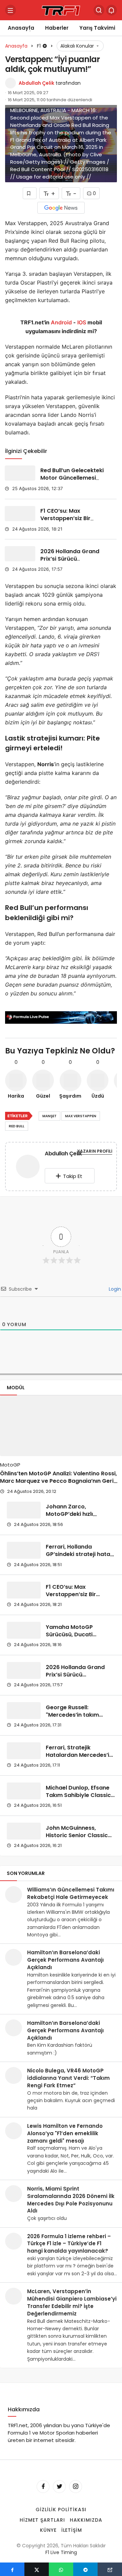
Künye (48, 2530)
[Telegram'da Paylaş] (85, 2569)
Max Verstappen (81, 1116)
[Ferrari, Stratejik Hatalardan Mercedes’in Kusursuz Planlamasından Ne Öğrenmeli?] (24, 1751)
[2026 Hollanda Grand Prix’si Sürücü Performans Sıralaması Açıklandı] (20, 554)
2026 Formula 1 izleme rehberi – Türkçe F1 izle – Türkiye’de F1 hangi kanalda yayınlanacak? (69, 2244)
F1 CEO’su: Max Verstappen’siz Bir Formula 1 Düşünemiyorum (65, 522)
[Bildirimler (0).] (111, 10)
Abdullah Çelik (36, 83)
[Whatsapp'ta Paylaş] (61, 2569)
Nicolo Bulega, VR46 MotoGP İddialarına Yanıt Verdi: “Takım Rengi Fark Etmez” (68, 2078)
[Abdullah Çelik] (28, 1168)
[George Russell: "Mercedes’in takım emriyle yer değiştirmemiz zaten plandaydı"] (24, 1711)
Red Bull (17, 1126)
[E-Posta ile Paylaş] (110, 2569)
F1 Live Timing (61, 2552)
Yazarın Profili (95, 1151)
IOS (82, 322)
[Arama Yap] (99, 10)
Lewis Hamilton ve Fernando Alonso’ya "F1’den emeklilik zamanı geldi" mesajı (65, 2133)
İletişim (72, 2530)
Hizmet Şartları (42, 2520)
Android (61, 322)
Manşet (49, 1116)
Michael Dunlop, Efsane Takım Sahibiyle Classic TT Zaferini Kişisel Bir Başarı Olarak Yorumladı (79, 1799)
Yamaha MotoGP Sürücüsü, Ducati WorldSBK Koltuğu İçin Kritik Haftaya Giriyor (76, 1638)
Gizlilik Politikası (61, 2510)
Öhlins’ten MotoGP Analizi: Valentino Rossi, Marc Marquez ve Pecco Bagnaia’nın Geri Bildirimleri (58, 1481)
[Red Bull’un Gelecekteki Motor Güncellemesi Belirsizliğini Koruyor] (20, 473)
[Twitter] (59, 2487)
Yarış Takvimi (97, 28)
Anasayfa (21, 28)
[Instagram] (76, 2487)
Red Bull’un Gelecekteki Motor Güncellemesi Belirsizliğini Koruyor (72, 478)
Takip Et (73, 1176)
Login (114, 1289)
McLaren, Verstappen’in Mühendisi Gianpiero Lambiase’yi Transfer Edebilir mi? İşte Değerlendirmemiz (72, 2302)
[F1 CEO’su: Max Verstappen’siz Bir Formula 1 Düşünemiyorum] (20, 514)
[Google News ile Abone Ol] (61, 208)
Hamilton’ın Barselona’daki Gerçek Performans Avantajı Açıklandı (65, 1960)
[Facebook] (43, 2487)
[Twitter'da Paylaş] (37, 2569)
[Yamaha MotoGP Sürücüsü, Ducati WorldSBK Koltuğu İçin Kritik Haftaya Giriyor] (24, 1630)
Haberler (57, 28)
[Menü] (11, 10)
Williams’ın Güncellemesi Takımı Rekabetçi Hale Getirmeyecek (71, 1893)
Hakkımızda (86, 2520)
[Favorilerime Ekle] (30, 193)
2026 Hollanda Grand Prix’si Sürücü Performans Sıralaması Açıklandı (72, 562)
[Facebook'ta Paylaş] (12, 2569)
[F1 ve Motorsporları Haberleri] (61, 10)
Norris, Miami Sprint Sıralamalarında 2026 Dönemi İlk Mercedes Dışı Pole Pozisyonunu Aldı (71, 2200)
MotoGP (10, 1465)
